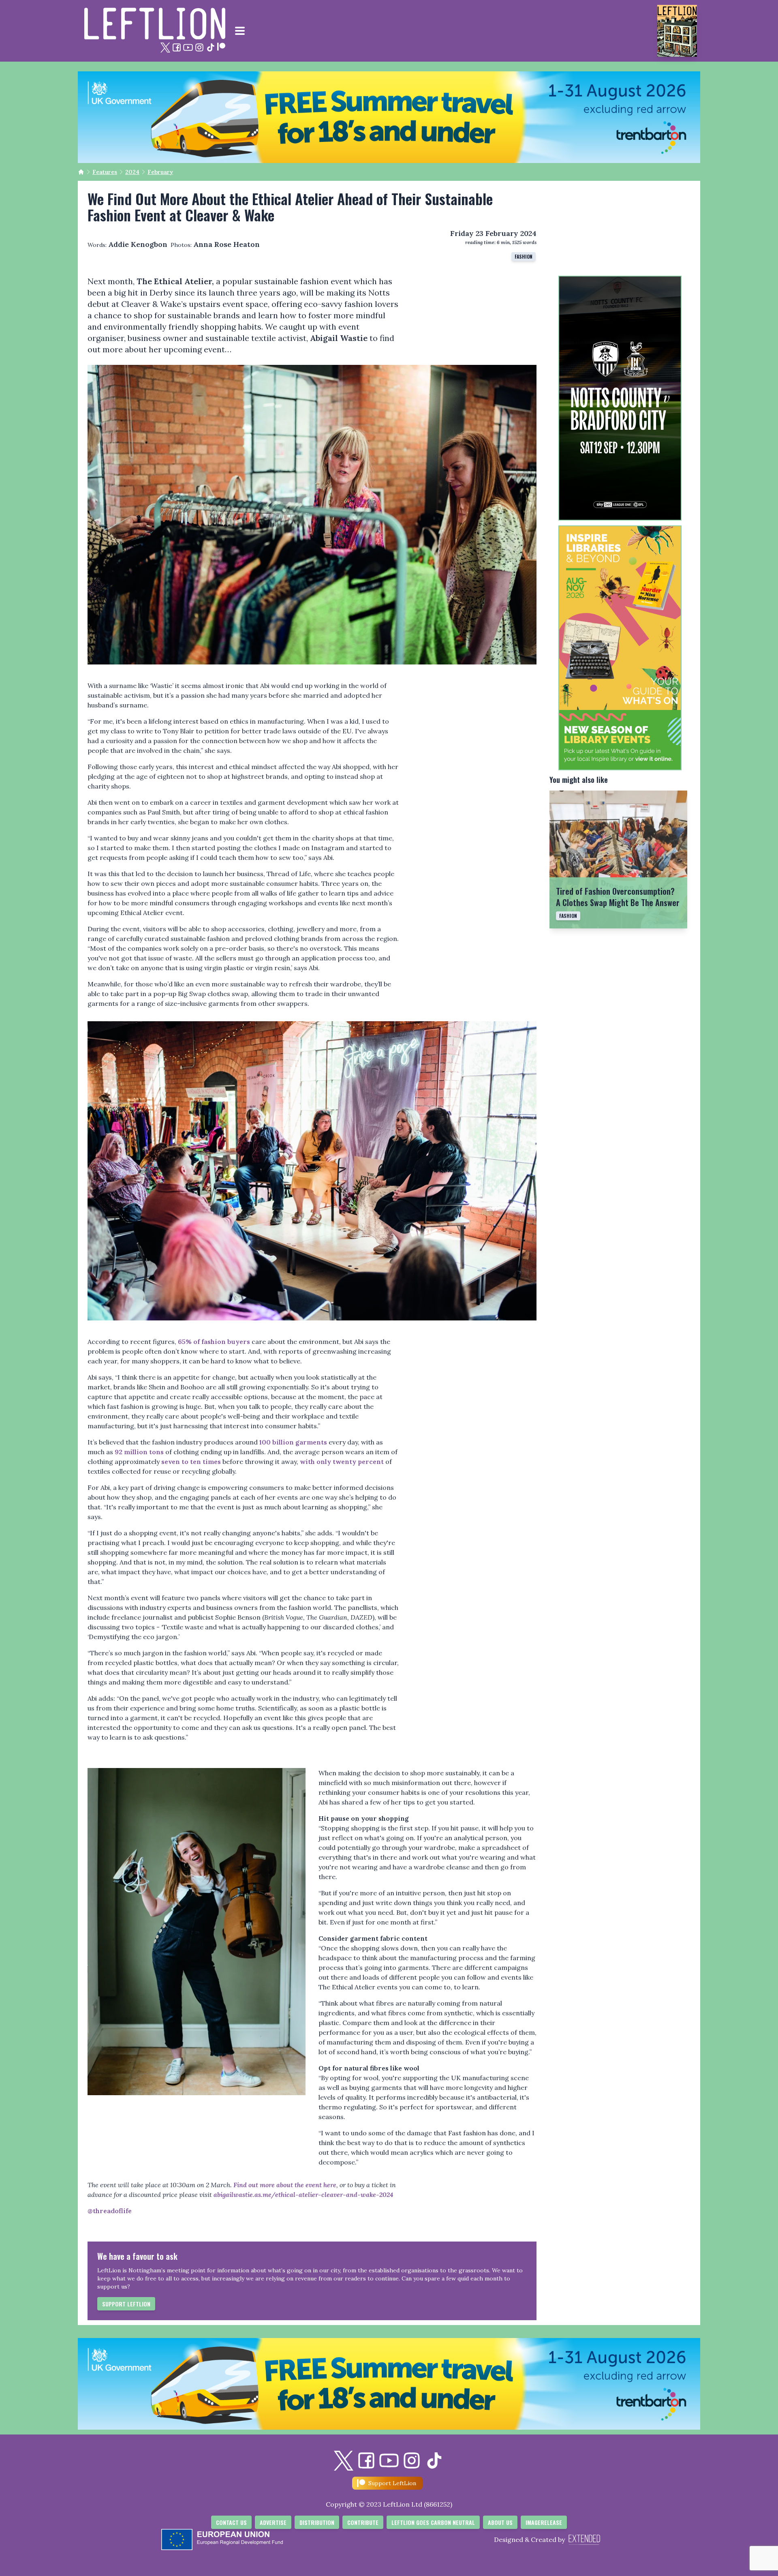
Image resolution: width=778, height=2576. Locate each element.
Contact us (231, 2522)
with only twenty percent (342, 1462)
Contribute (363, 2522)
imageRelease (544, 2522)
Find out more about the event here (285, 2185)
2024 (132, 172)
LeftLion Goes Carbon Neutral (433, 2522)
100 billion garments (293, 1442)
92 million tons (139, 1452)
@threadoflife (110, 2211)
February (160, 172)
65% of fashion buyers (214, 1342)
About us (500, 2522)
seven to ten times (191, 1462)
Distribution (317, 2522)
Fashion (568, 916)
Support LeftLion (126, 2304)
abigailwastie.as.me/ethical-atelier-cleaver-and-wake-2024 (304, 2195)
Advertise (273, 2522)
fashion (524, 256)
